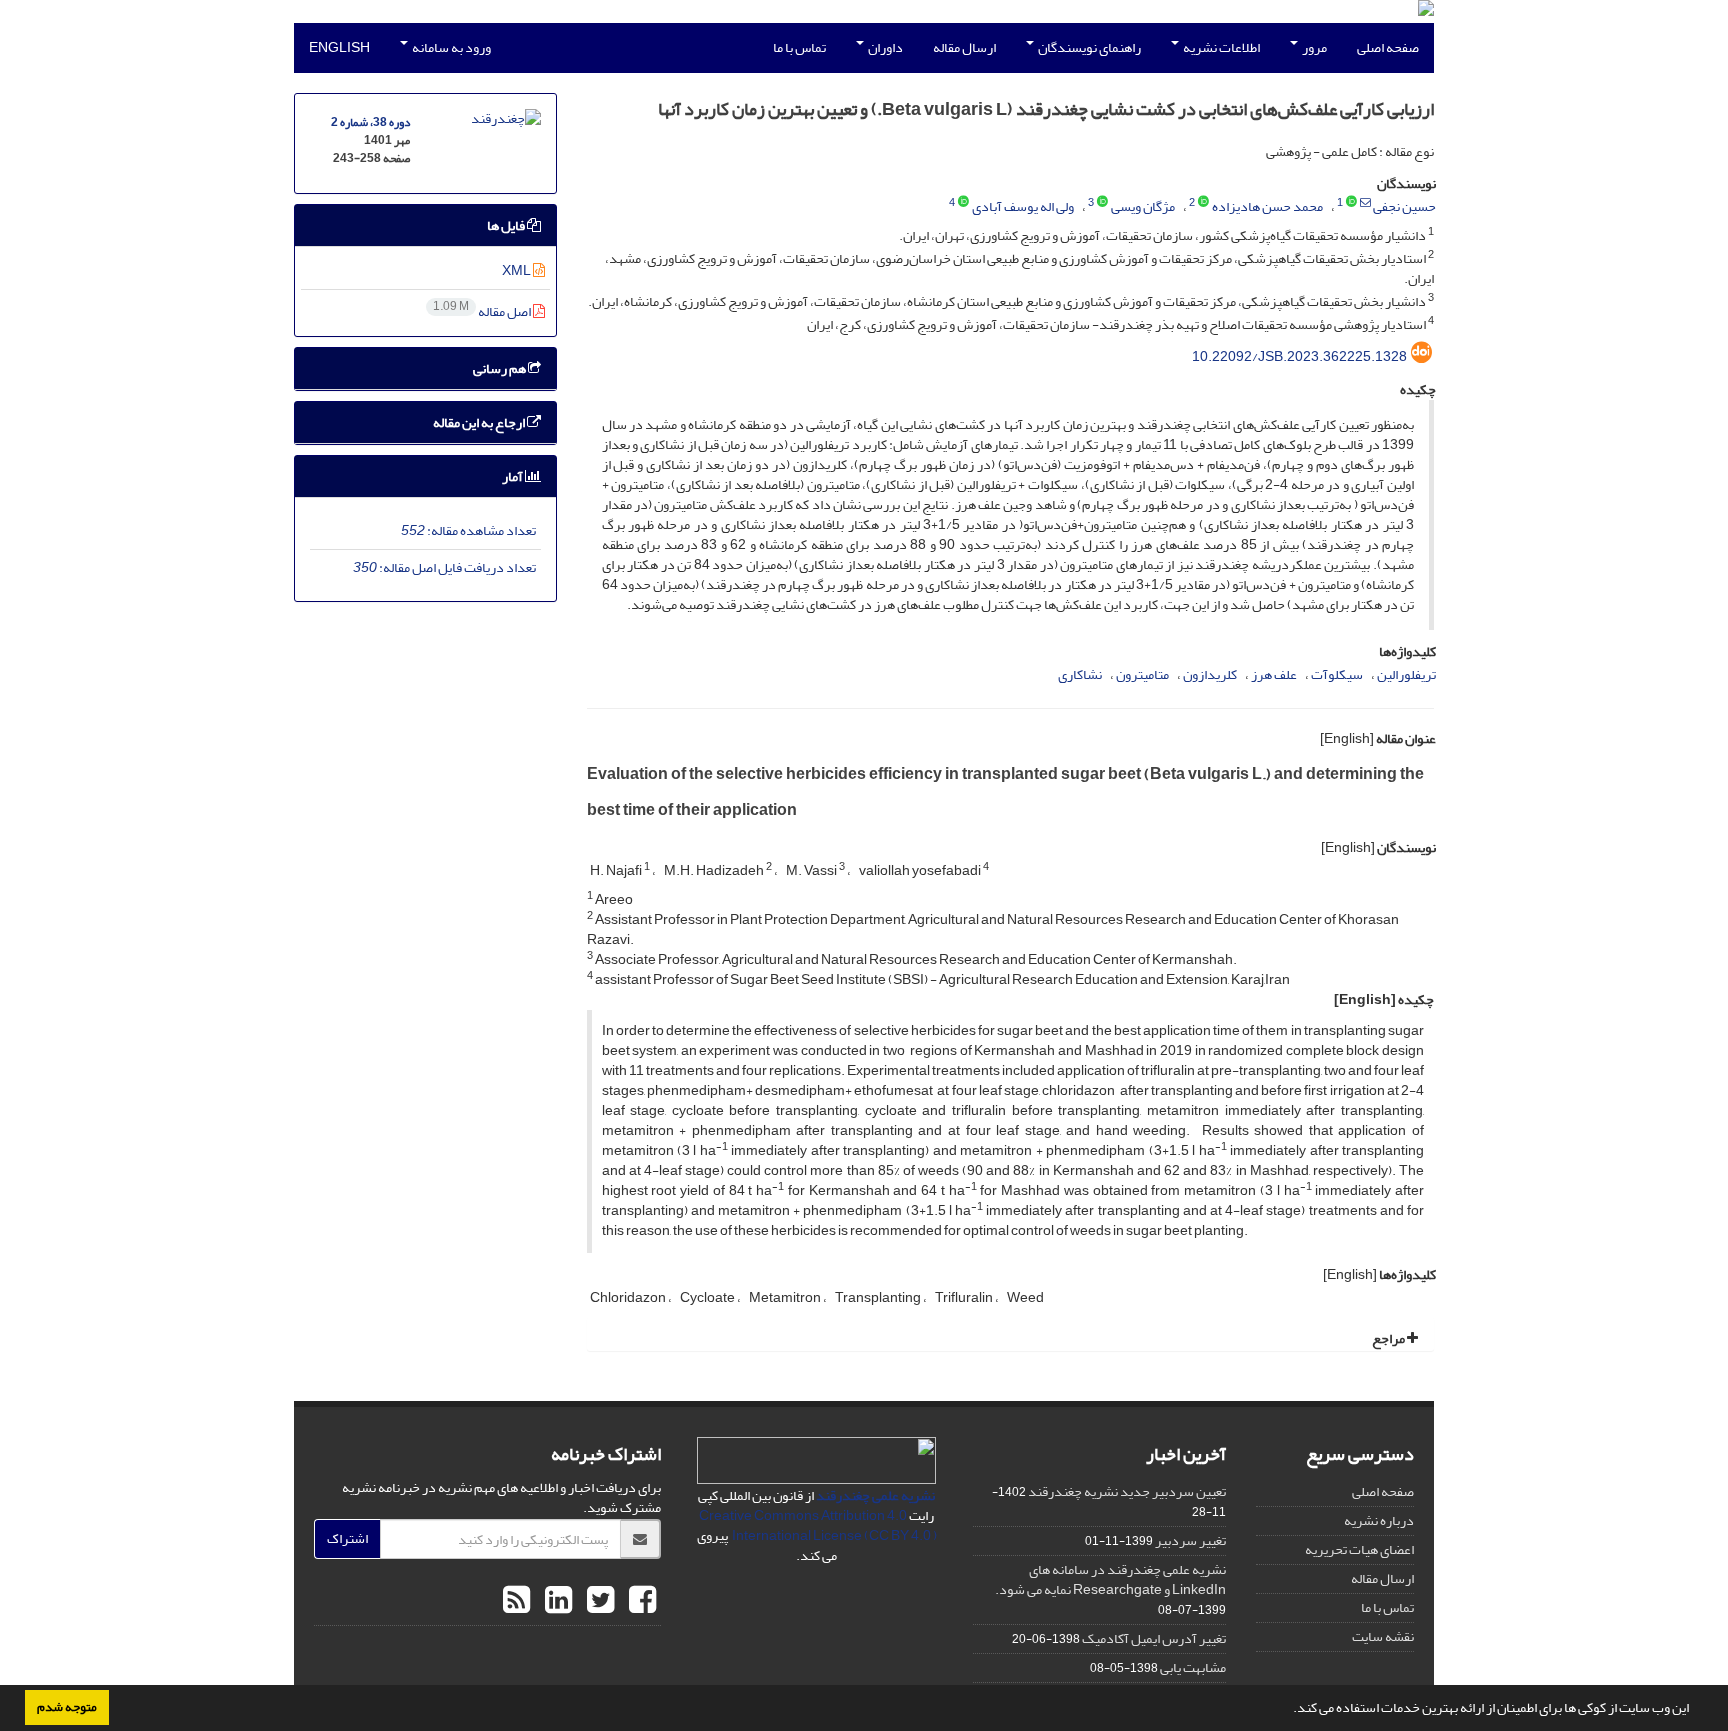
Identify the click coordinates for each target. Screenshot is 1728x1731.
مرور (1313, 47)
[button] (1288, 1710)
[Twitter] (598, 1601)
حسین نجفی (1404, 206)
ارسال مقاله (964, 47)
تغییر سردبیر (1190, 1540)
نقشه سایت (1383, 1636)
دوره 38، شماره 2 (370, 122)
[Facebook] (640, 1601)
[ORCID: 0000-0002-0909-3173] (963, 203)
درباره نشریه (1379, 1520)
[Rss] (516, 1601)
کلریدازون (1210, 674)
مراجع (1389, 1338)
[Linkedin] (556, 1601)
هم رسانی (500, 368)
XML (517, 270)
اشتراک (347, 1538)
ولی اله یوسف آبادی (1023, 206)
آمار (513, 476)
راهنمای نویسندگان (1088, 47)
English (339, 47)
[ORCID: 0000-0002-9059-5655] (1203, 203)
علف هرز (1274, 674)
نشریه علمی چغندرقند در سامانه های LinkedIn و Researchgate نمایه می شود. (1110, 1579)
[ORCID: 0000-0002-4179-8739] (1351, 203)
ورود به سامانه (450, 47)
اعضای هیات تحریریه (1359, 1549)
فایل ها (507, 225)
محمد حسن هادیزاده (1267, 206)
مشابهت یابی (1193, 1667)
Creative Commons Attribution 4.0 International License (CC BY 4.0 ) (818, 1525)
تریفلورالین (1406, 674)
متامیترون (1142, 674)
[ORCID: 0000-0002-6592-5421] (1102, 203)
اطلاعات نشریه (1220, 47)
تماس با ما (799, 47)
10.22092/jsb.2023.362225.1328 (1299, 356)
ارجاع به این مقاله (480, 422)
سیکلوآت (1337, 674)
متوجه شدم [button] (67, 1707)
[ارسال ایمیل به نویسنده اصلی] (1365, 203)
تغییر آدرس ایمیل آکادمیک (1154, 1638)
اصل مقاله (483, 311)
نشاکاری (1080, 674)
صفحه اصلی (1388, 47)
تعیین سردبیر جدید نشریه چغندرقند (1127, 1491)
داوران (884, 47)
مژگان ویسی (1143, 206)
